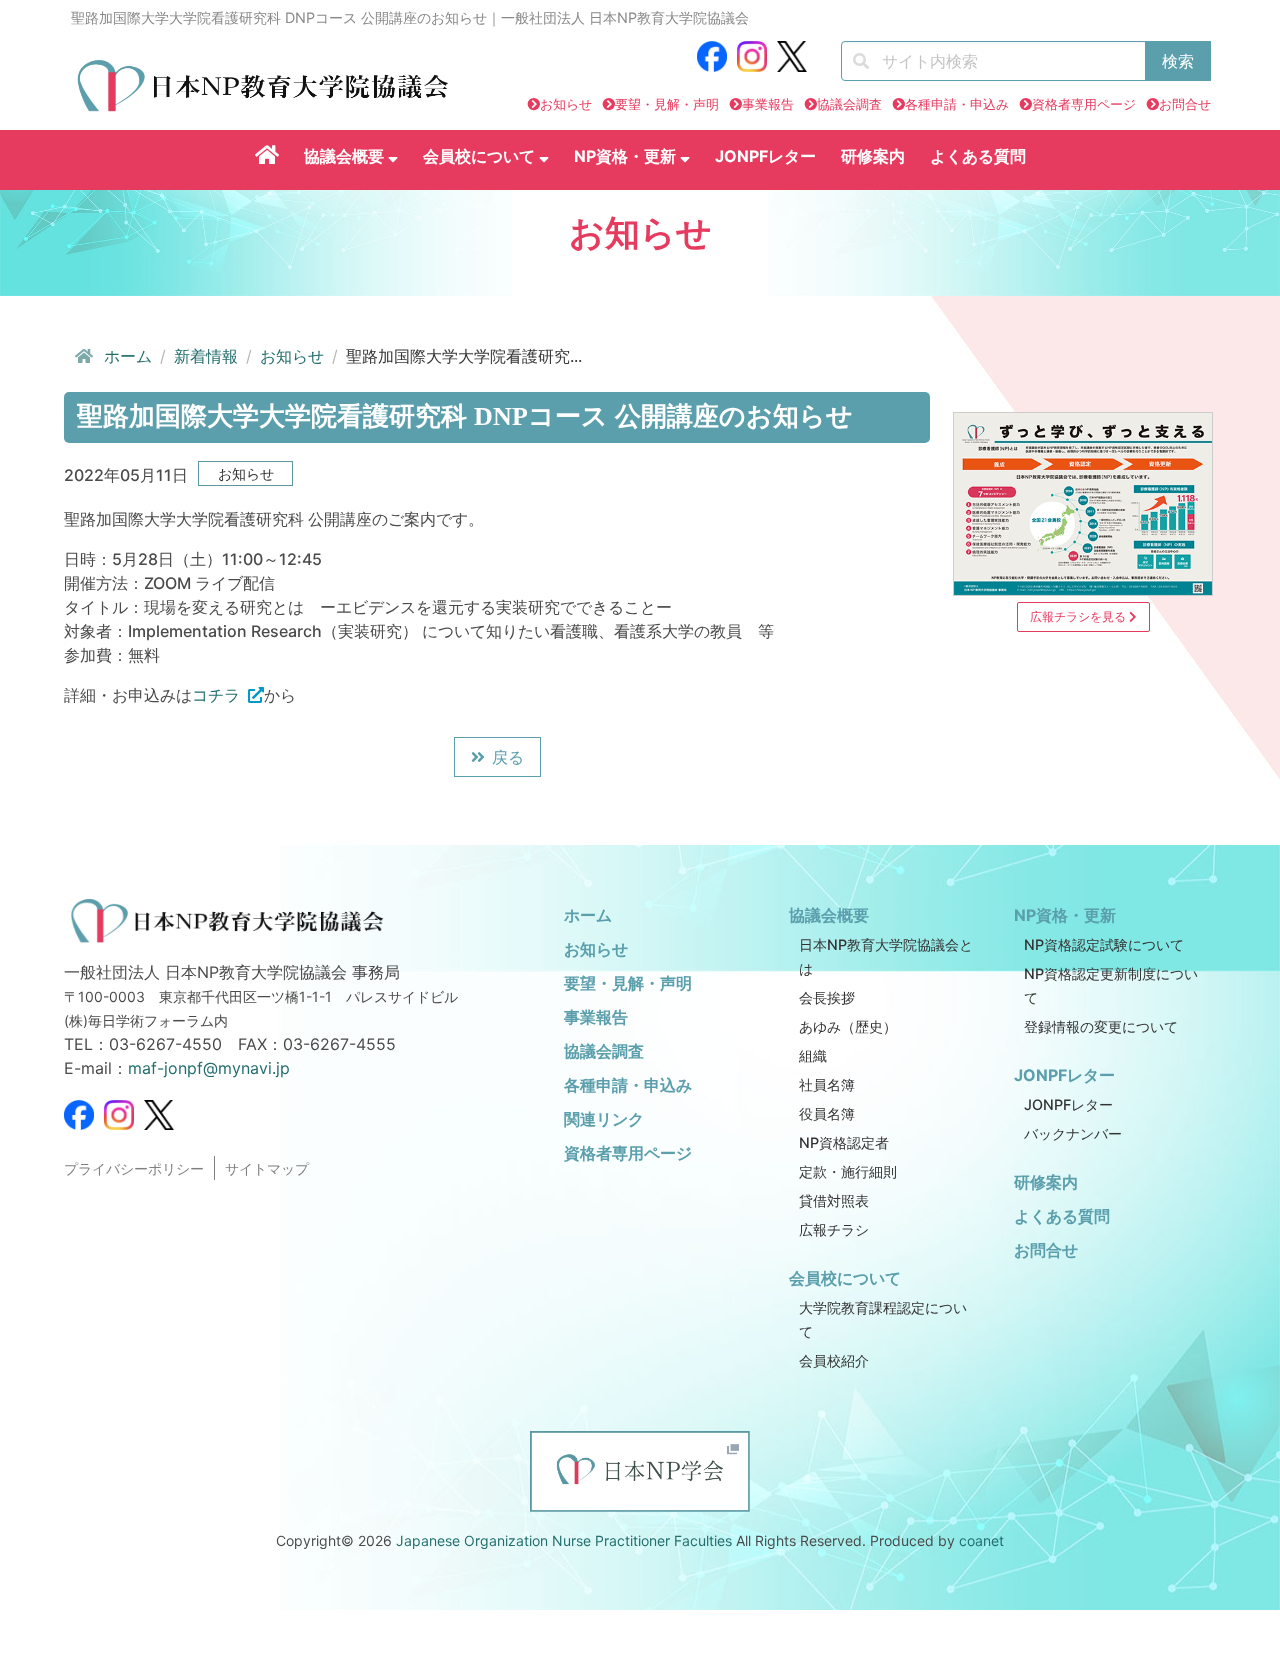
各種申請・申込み (957, 104)
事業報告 (768, 104)
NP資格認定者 (844, 1142)
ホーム (128, 356)
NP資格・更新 (627, 156)
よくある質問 (978, 156)
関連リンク (604, 1119)
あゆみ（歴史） (848, 1026)
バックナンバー (1073, 1133)
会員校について (481, 156)
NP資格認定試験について (1104, 944)
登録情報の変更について (1101, 1026)
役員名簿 (827, 1113)
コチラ (216, 695)
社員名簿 (827, 1084)
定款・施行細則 (848, 1171)
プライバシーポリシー (134, 1168)
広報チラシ (834, 1229)
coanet (981, 1540)
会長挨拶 (827, 997)
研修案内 (873, 156)
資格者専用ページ (1084, 104)
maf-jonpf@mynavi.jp (209, 1068)
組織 (813, 1055)
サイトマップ (267, 1168)
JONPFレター (765, 156)
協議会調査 (849, 104)
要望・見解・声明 (667, 104)
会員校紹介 (834, 1360)
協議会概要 (346, 156)
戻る (508, 757)
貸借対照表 (834, 1200)
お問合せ (1185, 104)
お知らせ (566, 104)
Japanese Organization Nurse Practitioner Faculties (564, 1540)
